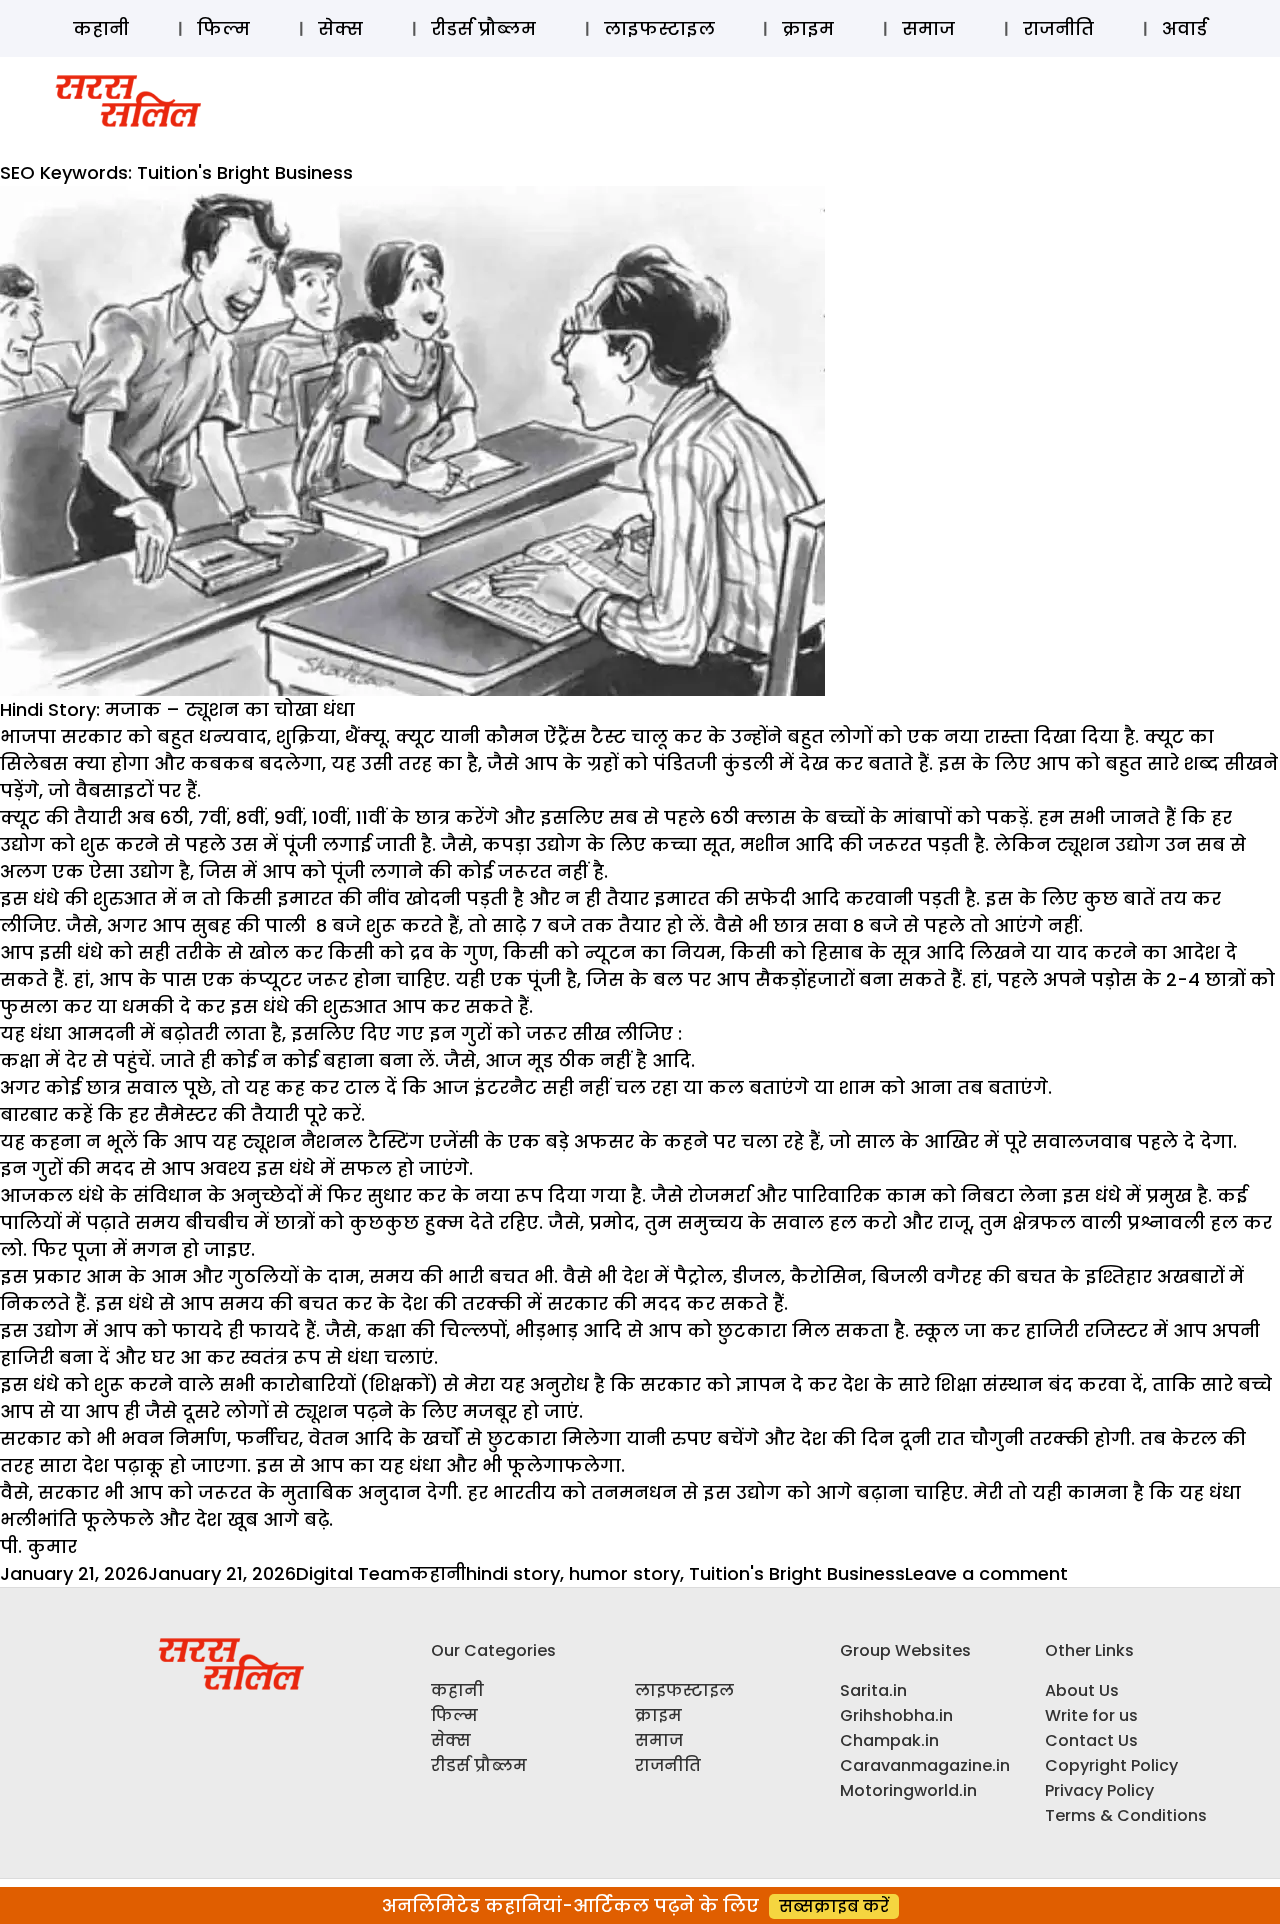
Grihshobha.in (896, 1715)
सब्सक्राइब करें (834, 1906)
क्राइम (808, 28)
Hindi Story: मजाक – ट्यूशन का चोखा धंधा (177, 709)
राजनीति (1058, 28)
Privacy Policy (1099, 1790)
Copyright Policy (1111, 1765)
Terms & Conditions (1126, 1815)
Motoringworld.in (908, 1790)
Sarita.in (873, 1690)
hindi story (513, 1573)
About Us (1082, 1690)
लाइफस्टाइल (659, 28)
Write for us (1091, 1715)
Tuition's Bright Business (797, 1573)
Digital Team (353, 1573)
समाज (928, 28)
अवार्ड (1184, 28)
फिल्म (223, 28)
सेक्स (340, 28)
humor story (624, 1573)
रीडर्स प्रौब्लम (483, 28)
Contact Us (1091, 1740)
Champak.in (889, 1740)
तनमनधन (634, 1492)
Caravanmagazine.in (925, 1765)
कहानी (101, 28)
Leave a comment (986, 1573)
